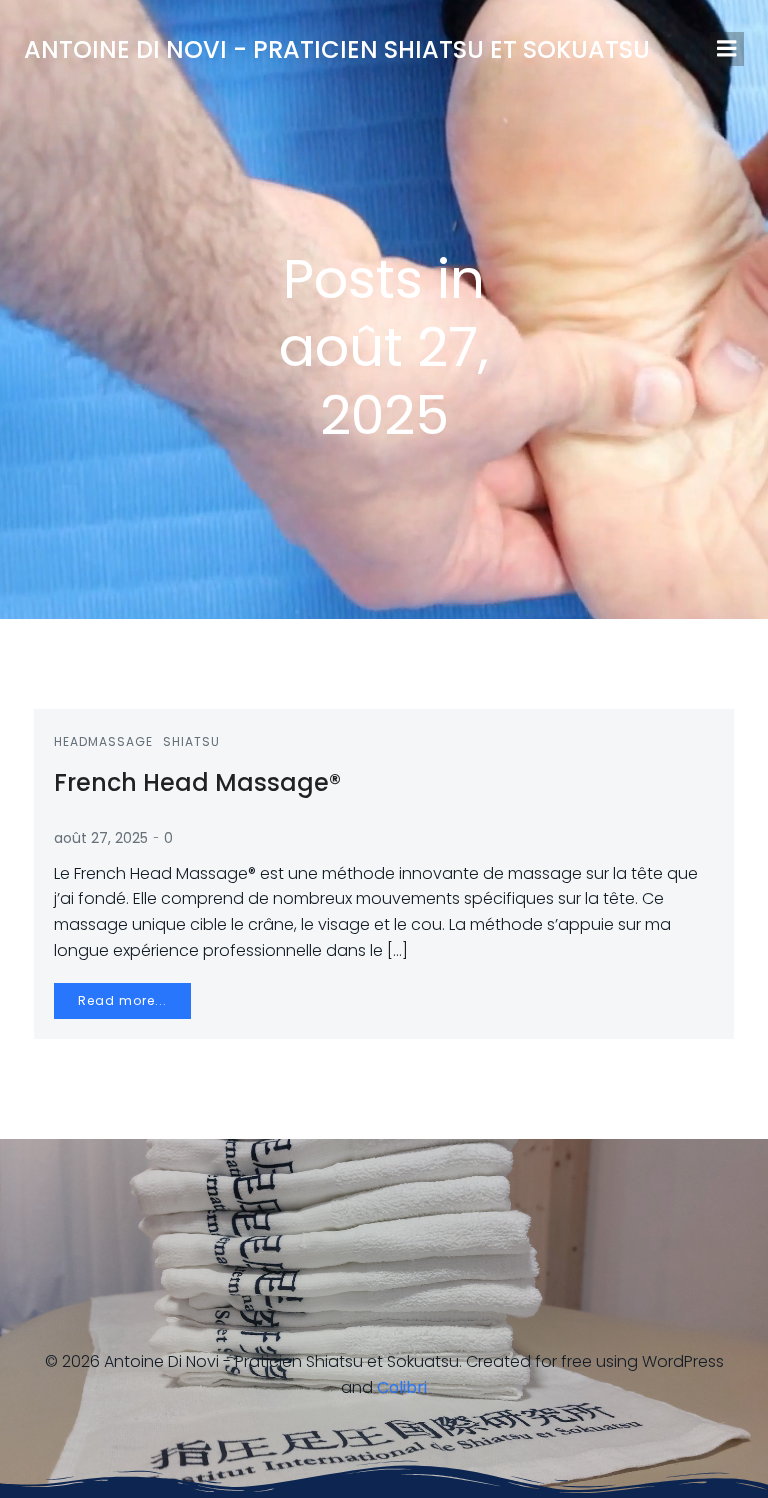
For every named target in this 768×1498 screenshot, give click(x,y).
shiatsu (191, 741)
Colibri (402, 1387)
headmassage (103, 741)
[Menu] (727, 49)
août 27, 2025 (101, 838)
